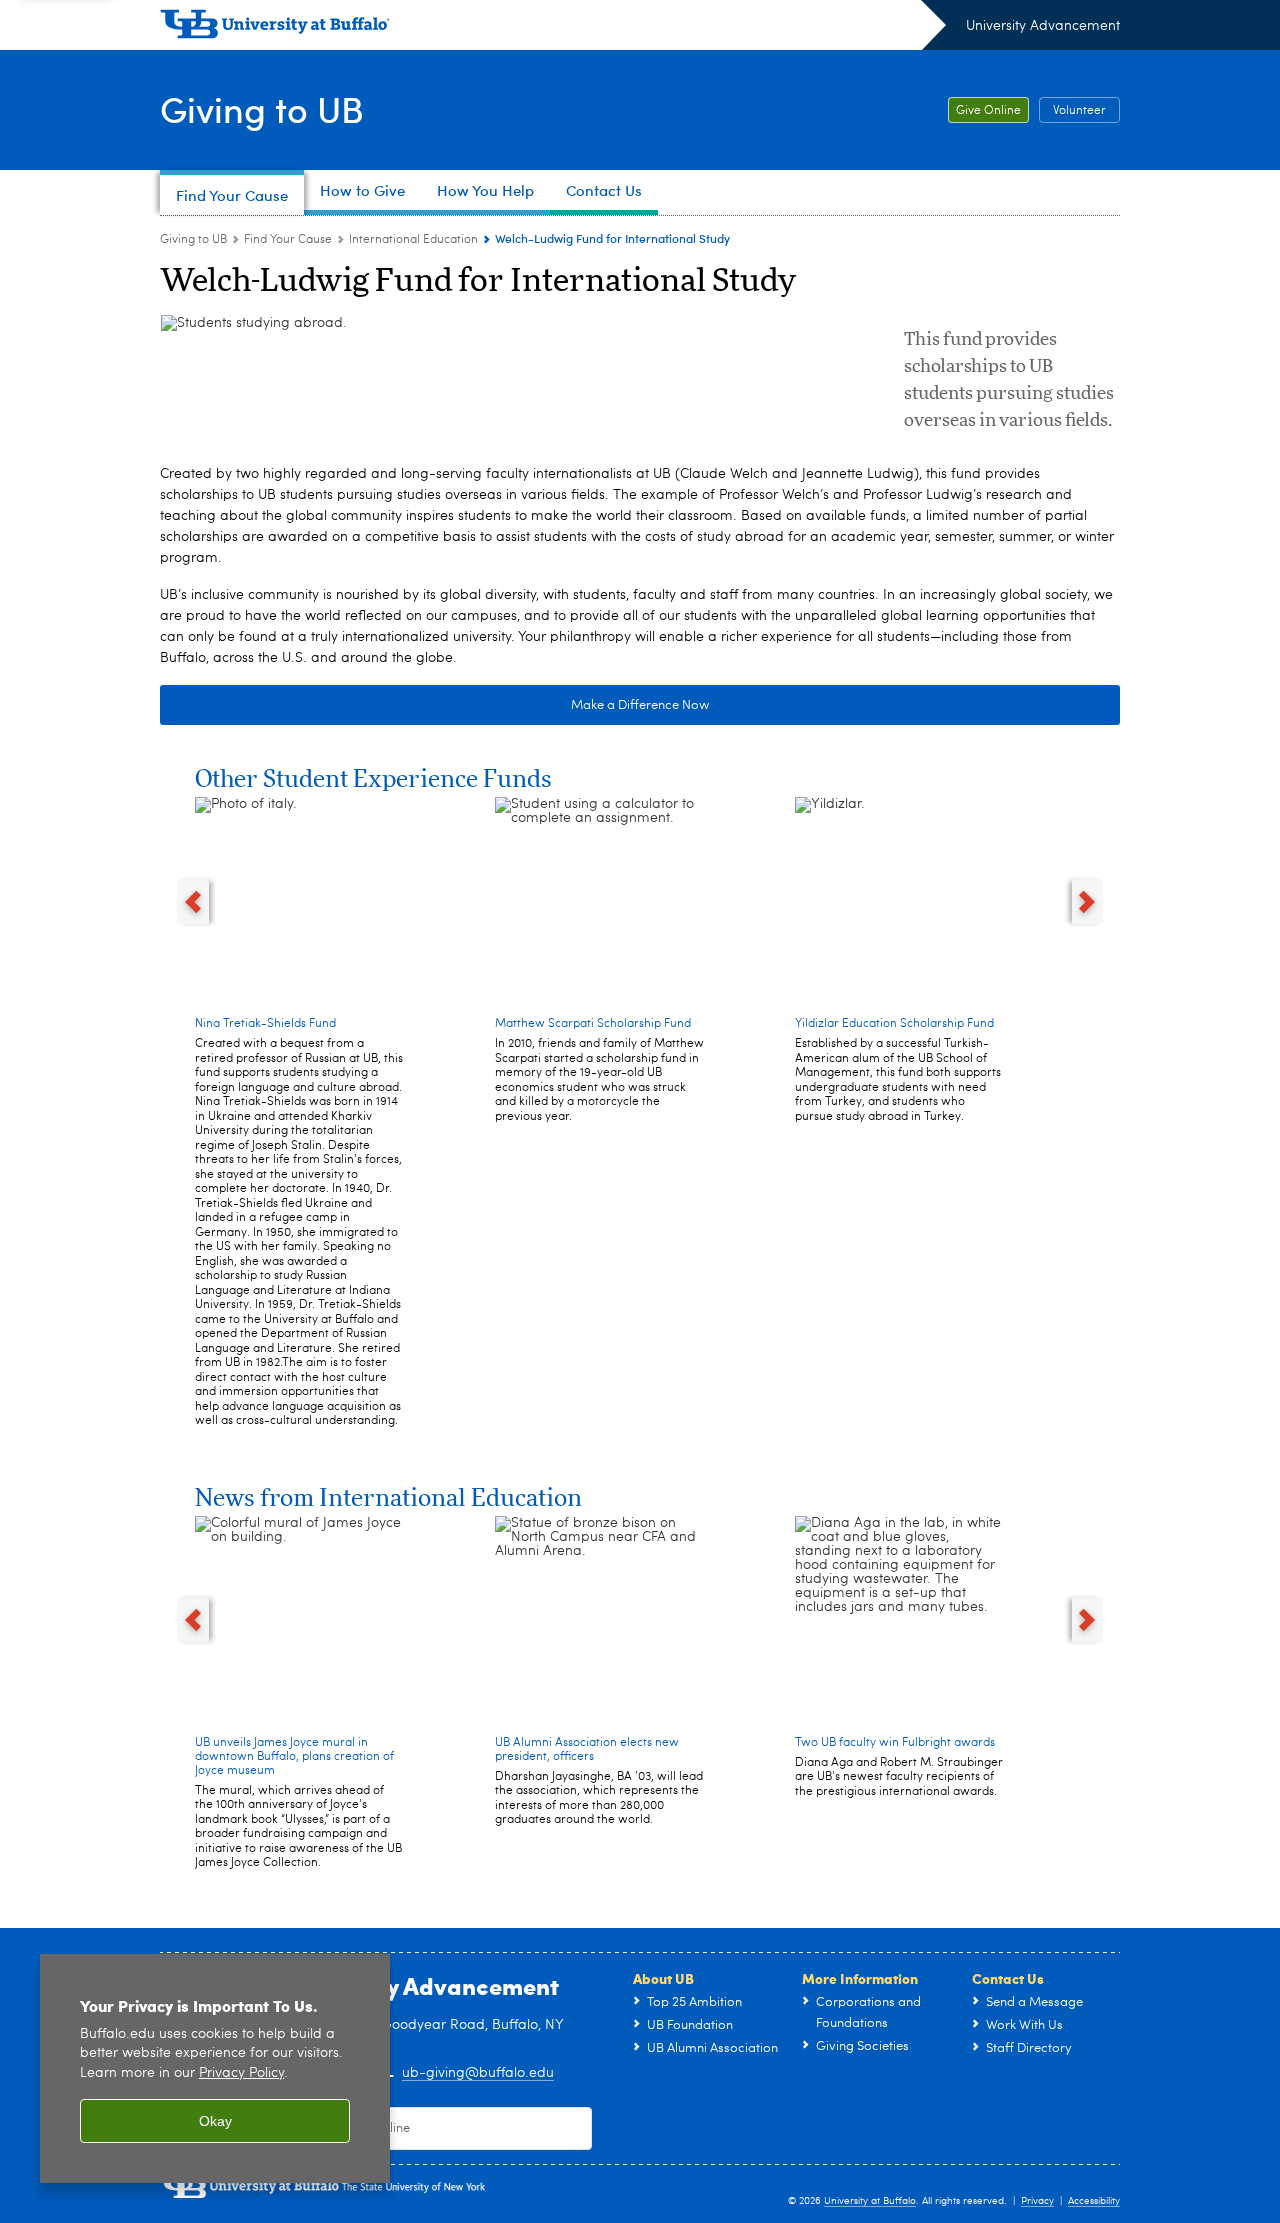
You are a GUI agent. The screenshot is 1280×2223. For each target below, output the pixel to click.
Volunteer (1079, 111)
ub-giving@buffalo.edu (478, 2073)
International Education (413, 240)
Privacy (1037, 2201)
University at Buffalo (870, 2201)
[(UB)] (553, 28)
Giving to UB (262, 108)
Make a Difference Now (640, 705)
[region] (215, 2068)
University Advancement (1043, 26)
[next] (1088, 901)
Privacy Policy (241, 2073)
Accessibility (1094, 2201)
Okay (215, 2121)
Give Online (988, 111)
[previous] (193, 901)
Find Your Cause (288, 240)
